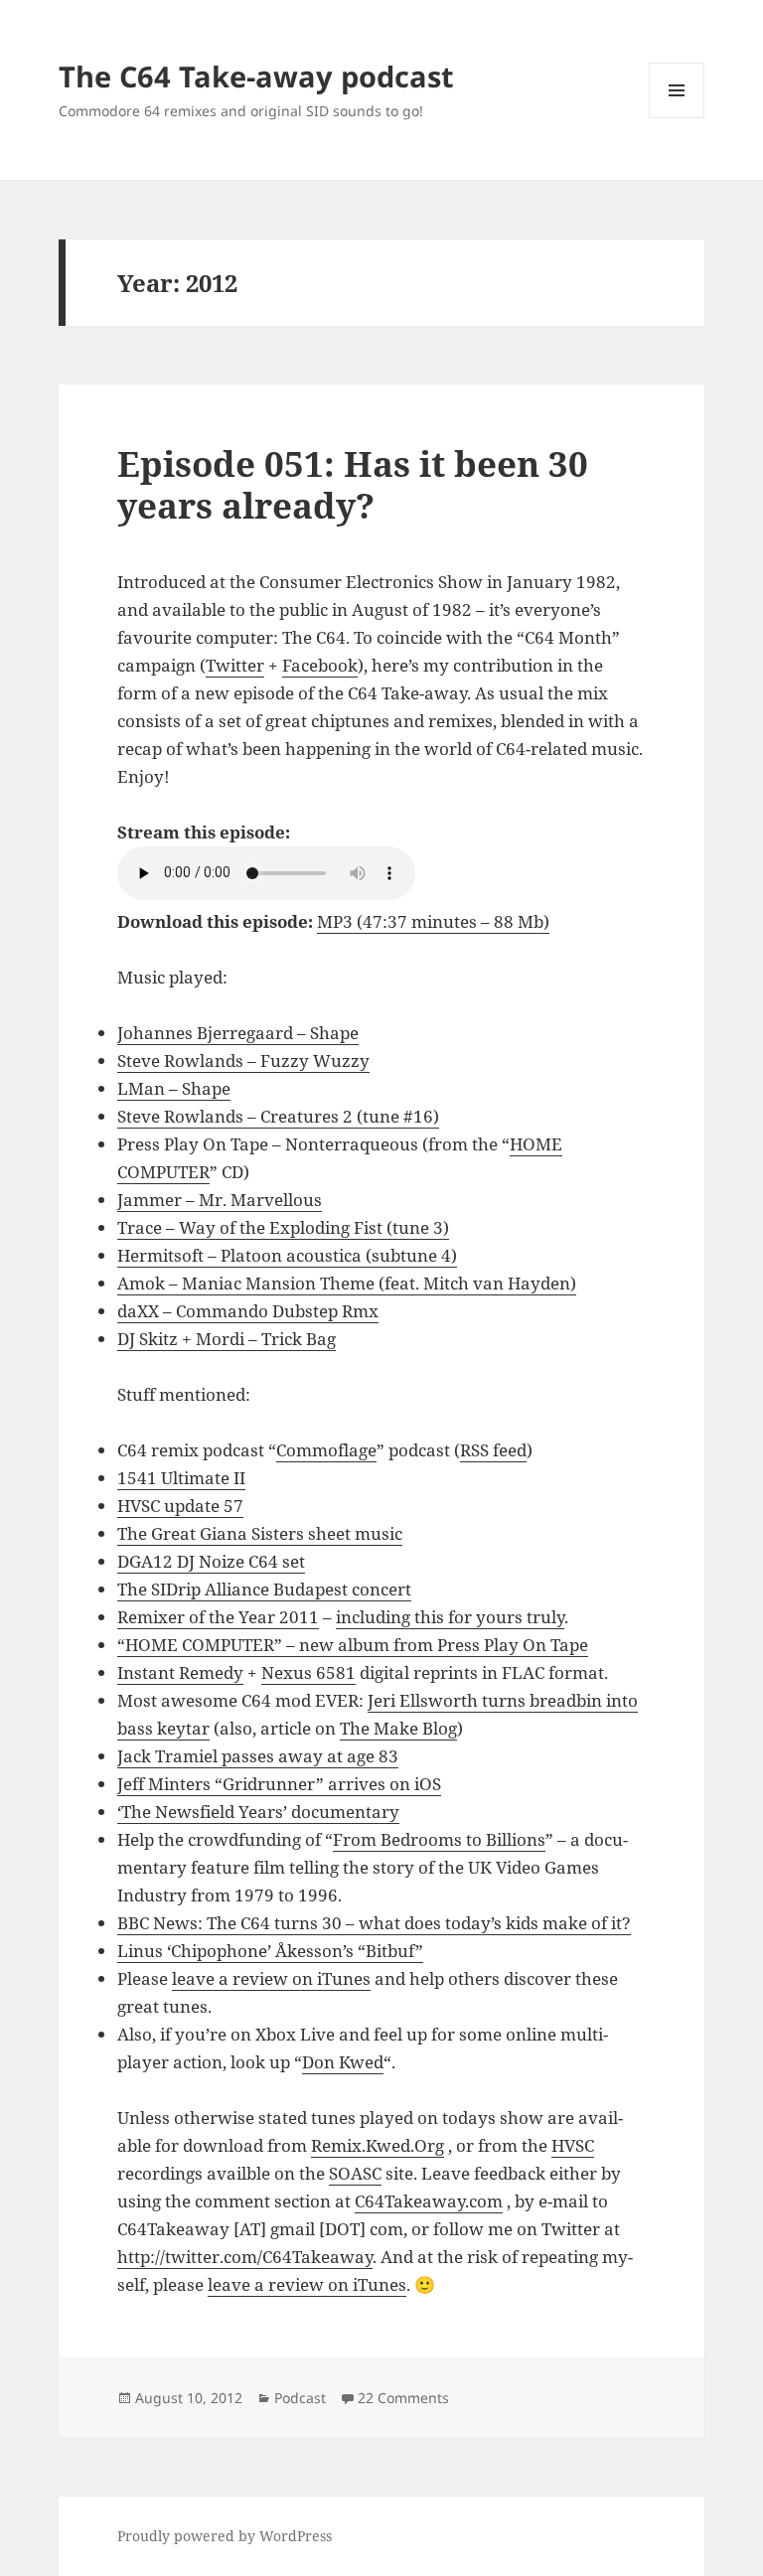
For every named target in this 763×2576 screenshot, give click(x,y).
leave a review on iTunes (271, 1978)
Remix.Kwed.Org (378, 2145)
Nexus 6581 (308, 1672)
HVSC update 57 (180, 1506)
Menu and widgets (677, 118)
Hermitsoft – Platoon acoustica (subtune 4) (287, 1255)
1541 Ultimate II (181, 1478)
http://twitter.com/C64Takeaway (245, 2257)
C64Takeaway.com (429, 2201)
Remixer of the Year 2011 (218, 1617)
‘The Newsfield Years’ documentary (258, 1812)
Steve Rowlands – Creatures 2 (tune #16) (278, 1116)
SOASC (355, 2173)
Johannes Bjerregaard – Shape (238, 1033)
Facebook (320, 665)
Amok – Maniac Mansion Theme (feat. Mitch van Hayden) (347, 1283)
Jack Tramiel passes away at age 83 (258, 1756)
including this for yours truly (450, 1617)
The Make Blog (398, 1728)
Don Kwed (343, 2062)
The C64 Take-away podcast (256, 76)
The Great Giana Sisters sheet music (260, 1533)
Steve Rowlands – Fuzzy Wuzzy (243, 1061)
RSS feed (493, 1450)
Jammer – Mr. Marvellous (220, 1200)
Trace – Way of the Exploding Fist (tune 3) (283, 1227)
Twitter (235, 665)
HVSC (573, 2145)
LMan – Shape (174, 1088)
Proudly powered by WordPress (225, 2536)
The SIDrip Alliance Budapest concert (264, 1589)
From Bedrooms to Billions (439, 1839)
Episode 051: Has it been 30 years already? (353, 484)
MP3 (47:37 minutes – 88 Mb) (433, 921)
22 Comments (403, 2398)
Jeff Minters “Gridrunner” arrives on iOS (279, 1784)
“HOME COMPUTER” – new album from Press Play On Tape (353, 1645)
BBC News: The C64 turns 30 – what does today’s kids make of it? (374, 1923)
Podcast (300, 2398)
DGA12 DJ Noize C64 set (211, 1561)
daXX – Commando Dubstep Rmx (248, 1311)
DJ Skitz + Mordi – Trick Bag (227, 1339)
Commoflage (326, 1450)
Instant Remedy (180, 1672)
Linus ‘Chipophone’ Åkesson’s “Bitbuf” (270, 1951)
